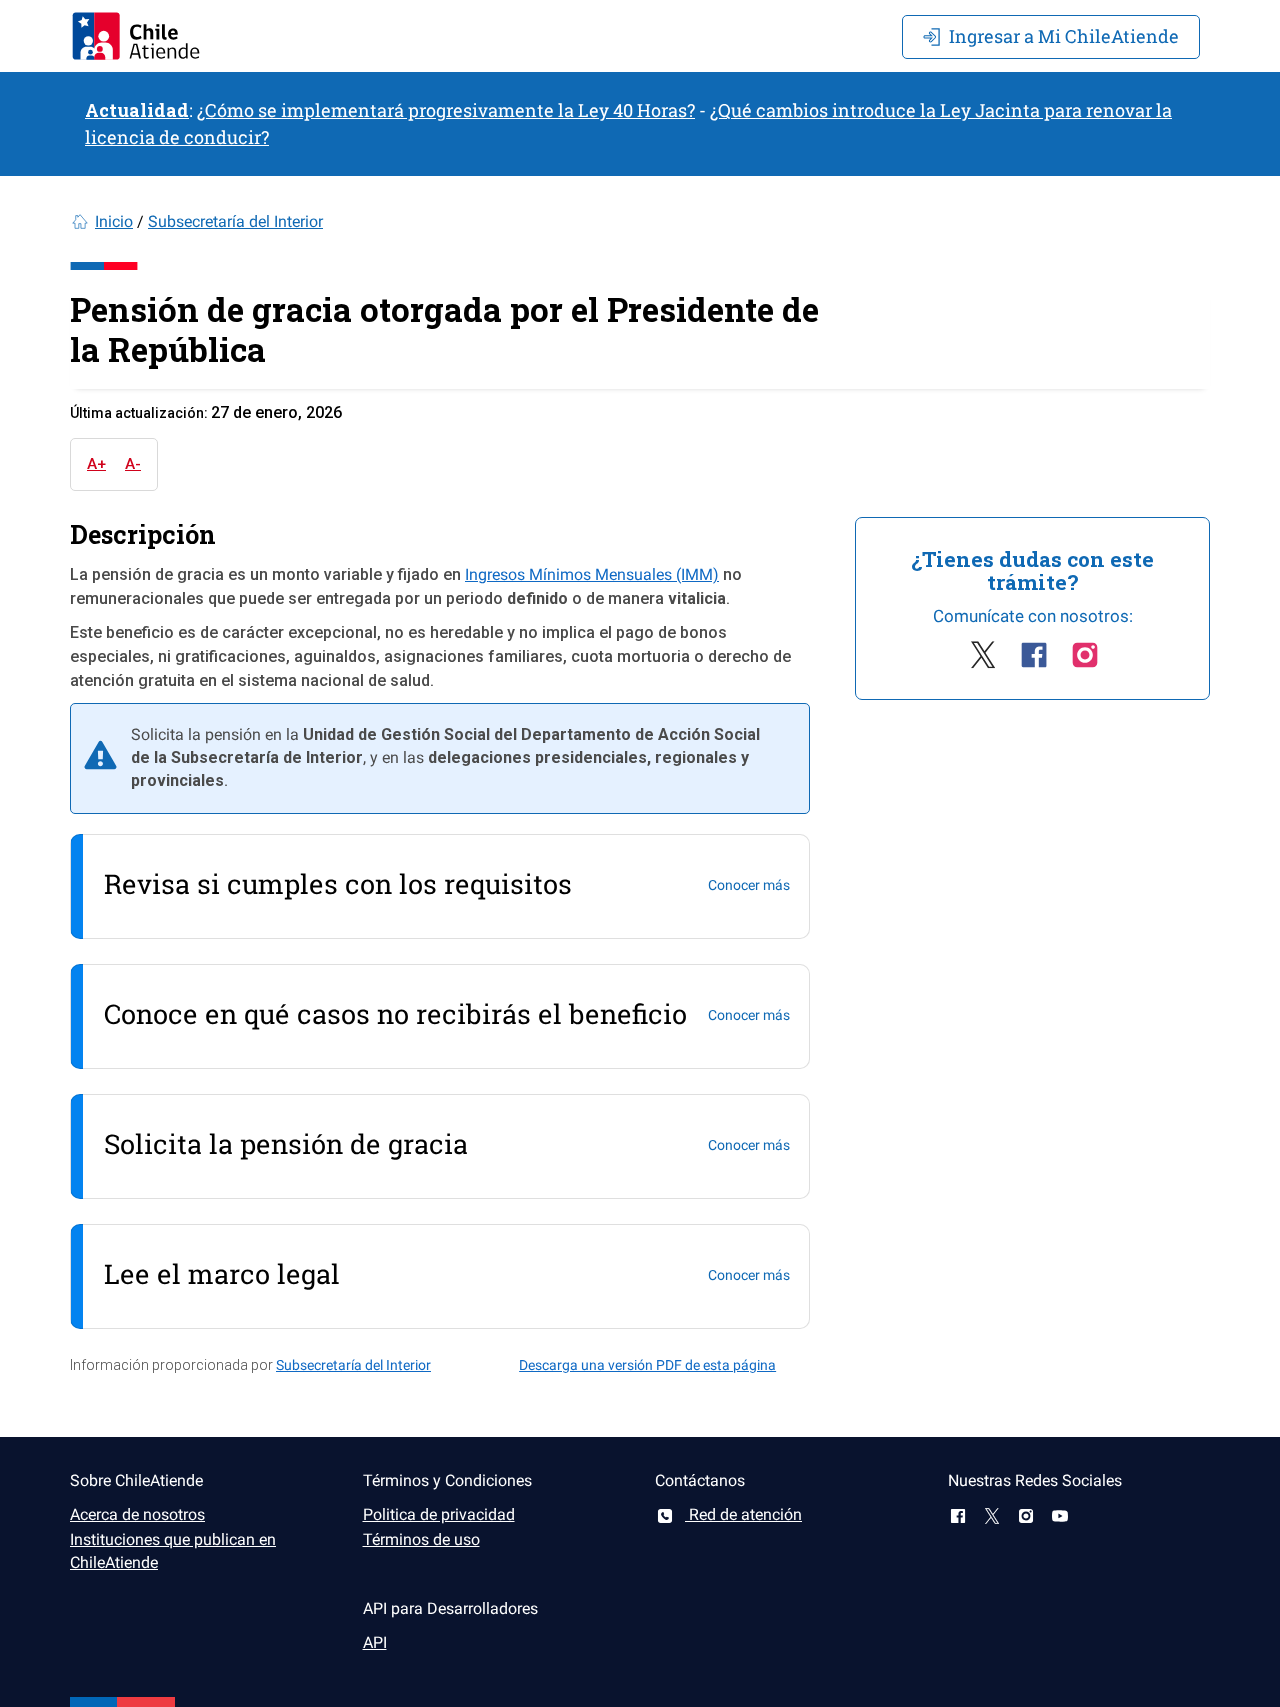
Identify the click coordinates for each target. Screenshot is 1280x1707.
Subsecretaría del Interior (235, 221)
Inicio (114, 221)
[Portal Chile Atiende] (136, 36)
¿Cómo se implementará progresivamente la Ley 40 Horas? (446, 110)
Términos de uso (421, 1539)
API (375, 1642)
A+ (96, 464)
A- (133, 464)
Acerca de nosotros (137, 1514)
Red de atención (743, 1514)
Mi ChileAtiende (1064, 36)
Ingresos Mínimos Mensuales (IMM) (592, 574)
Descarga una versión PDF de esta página (647, 1365)
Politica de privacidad (439, 1514)
